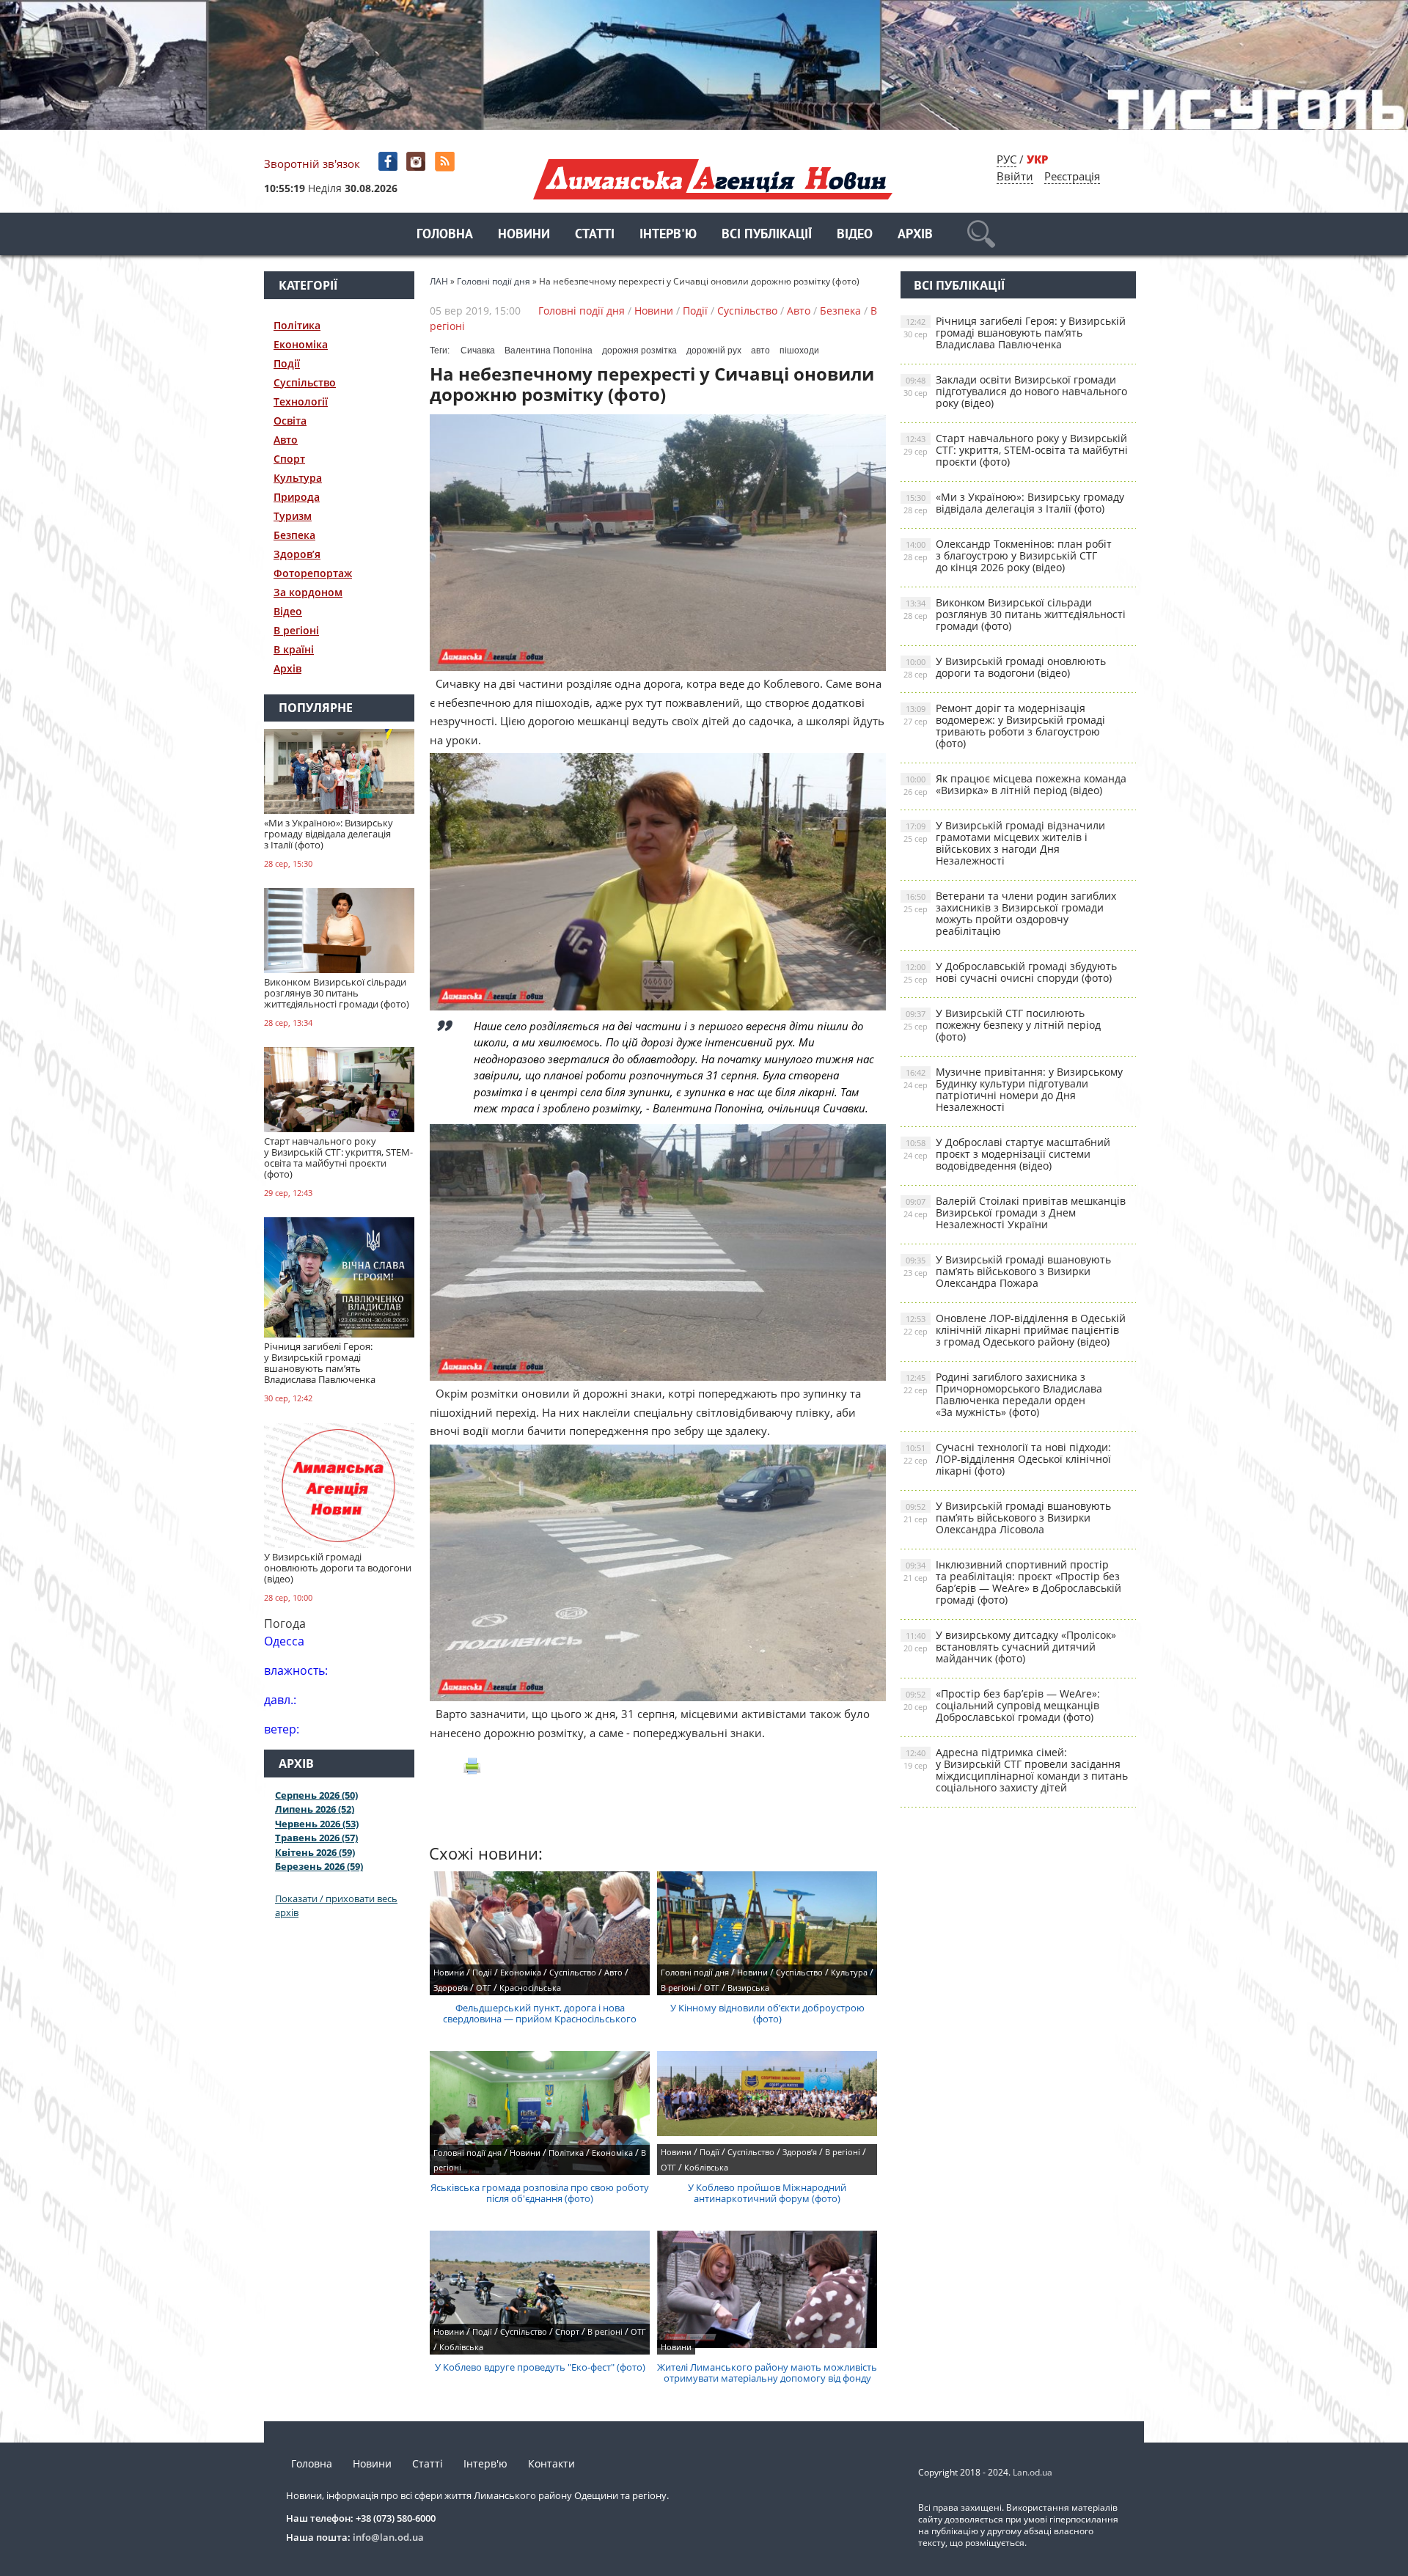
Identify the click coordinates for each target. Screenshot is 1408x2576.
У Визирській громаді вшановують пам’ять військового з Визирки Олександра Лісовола (1007, 1518)
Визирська (748, 1988)
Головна (445, 235)
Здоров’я (297, 554)
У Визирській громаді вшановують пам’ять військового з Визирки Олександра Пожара (1007, 1271)
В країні (294, 649)
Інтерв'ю (668, 235)
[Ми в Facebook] (389, 162)
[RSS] (446, 162)
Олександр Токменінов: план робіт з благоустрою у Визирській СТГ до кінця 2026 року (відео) (1008, 555)
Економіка (301, 344)
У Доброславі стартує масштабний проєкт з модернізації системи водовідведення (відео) (1007, 1154)
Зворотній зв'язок (312, 164)
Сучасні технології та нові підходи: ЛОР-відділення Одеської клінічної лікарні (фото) (1007, 1459)
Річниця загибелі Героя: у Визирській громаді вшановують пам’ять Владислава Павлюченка (1015, 333)
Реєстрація (1072, 176)
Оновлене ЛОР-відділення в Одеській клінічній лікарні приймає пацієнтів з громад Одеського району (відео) (1015, 1330)
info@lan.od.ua (388, 2537)
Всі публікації (767, 235)
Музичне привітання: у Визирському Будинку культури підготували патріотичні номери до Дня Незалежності (1013, 1089)
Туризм (293, 516)
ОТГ (484, 1988)
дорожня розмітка (639, 351)
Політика (297, 325)
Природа (297, 497)
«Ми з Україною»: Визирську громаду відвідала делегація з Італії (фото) (1014, 503)
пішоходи (799, 351)
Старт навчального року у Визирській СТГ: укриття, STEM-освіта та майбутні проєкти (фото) (1016, 450)
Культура (298, 478)
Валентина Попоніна (549, 351)
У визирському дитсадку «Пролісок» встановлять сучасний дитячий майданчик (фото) (1010, 1647)
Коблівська (706, 2167)
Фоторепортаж (313, 573)
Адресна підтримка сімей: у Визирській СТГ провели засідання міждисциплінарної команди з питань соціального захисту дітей (1016, 1770)
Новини (524, 235)
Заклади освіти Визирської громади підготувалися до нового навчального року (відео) (1015, 391)
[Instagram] (418, 162)
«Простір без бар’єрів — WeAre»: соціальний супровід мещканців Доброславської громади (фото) (1002, 1705)
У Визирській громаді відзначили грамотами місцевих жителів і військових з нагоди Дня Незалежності (1004, 843)
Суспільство (305, 382)
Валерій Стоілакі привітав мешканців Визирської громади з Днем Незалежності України (1015, 1212)
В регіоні (296, 630)
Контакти (551, 2463)
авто (760, 351)
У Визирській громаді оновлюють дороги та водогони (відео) (1005, 667)
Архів (915, 235)
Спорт (289, 459)
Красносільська (530, 1988)
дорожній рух (714, 351)
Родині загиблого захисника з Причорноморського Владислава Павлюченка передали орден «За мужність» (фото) (1003, 1394)
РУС (1006, 159)
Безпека (294, 535)
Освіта (290, 421)
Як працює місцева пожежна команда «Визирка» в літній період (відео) (1015, 784)
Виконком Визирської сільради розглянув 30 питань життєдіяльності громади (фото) (1015, 614)
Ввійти (1015, 176)
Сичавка (478, 351)
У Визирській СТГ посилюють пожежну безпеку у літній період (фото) (1002, 1025)
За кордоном (308, 592)
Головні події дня (582, 311)
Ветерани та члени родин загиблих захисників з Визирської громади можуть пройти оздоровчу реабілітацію (1010, 913)
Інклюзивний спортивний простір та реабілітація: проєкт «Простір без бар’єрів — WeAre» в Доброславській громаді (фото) (1012, 1582)
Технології (301, 401)
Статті (595, 235)
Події (287, 363)
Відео (855, 235)
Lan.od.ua (1033, 2472)
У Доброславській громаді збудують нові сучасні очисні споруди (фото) (1010, 972)
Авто (286, 440)
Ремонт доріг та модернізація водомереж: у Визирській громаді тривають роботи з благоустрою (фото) (1004, 726)
